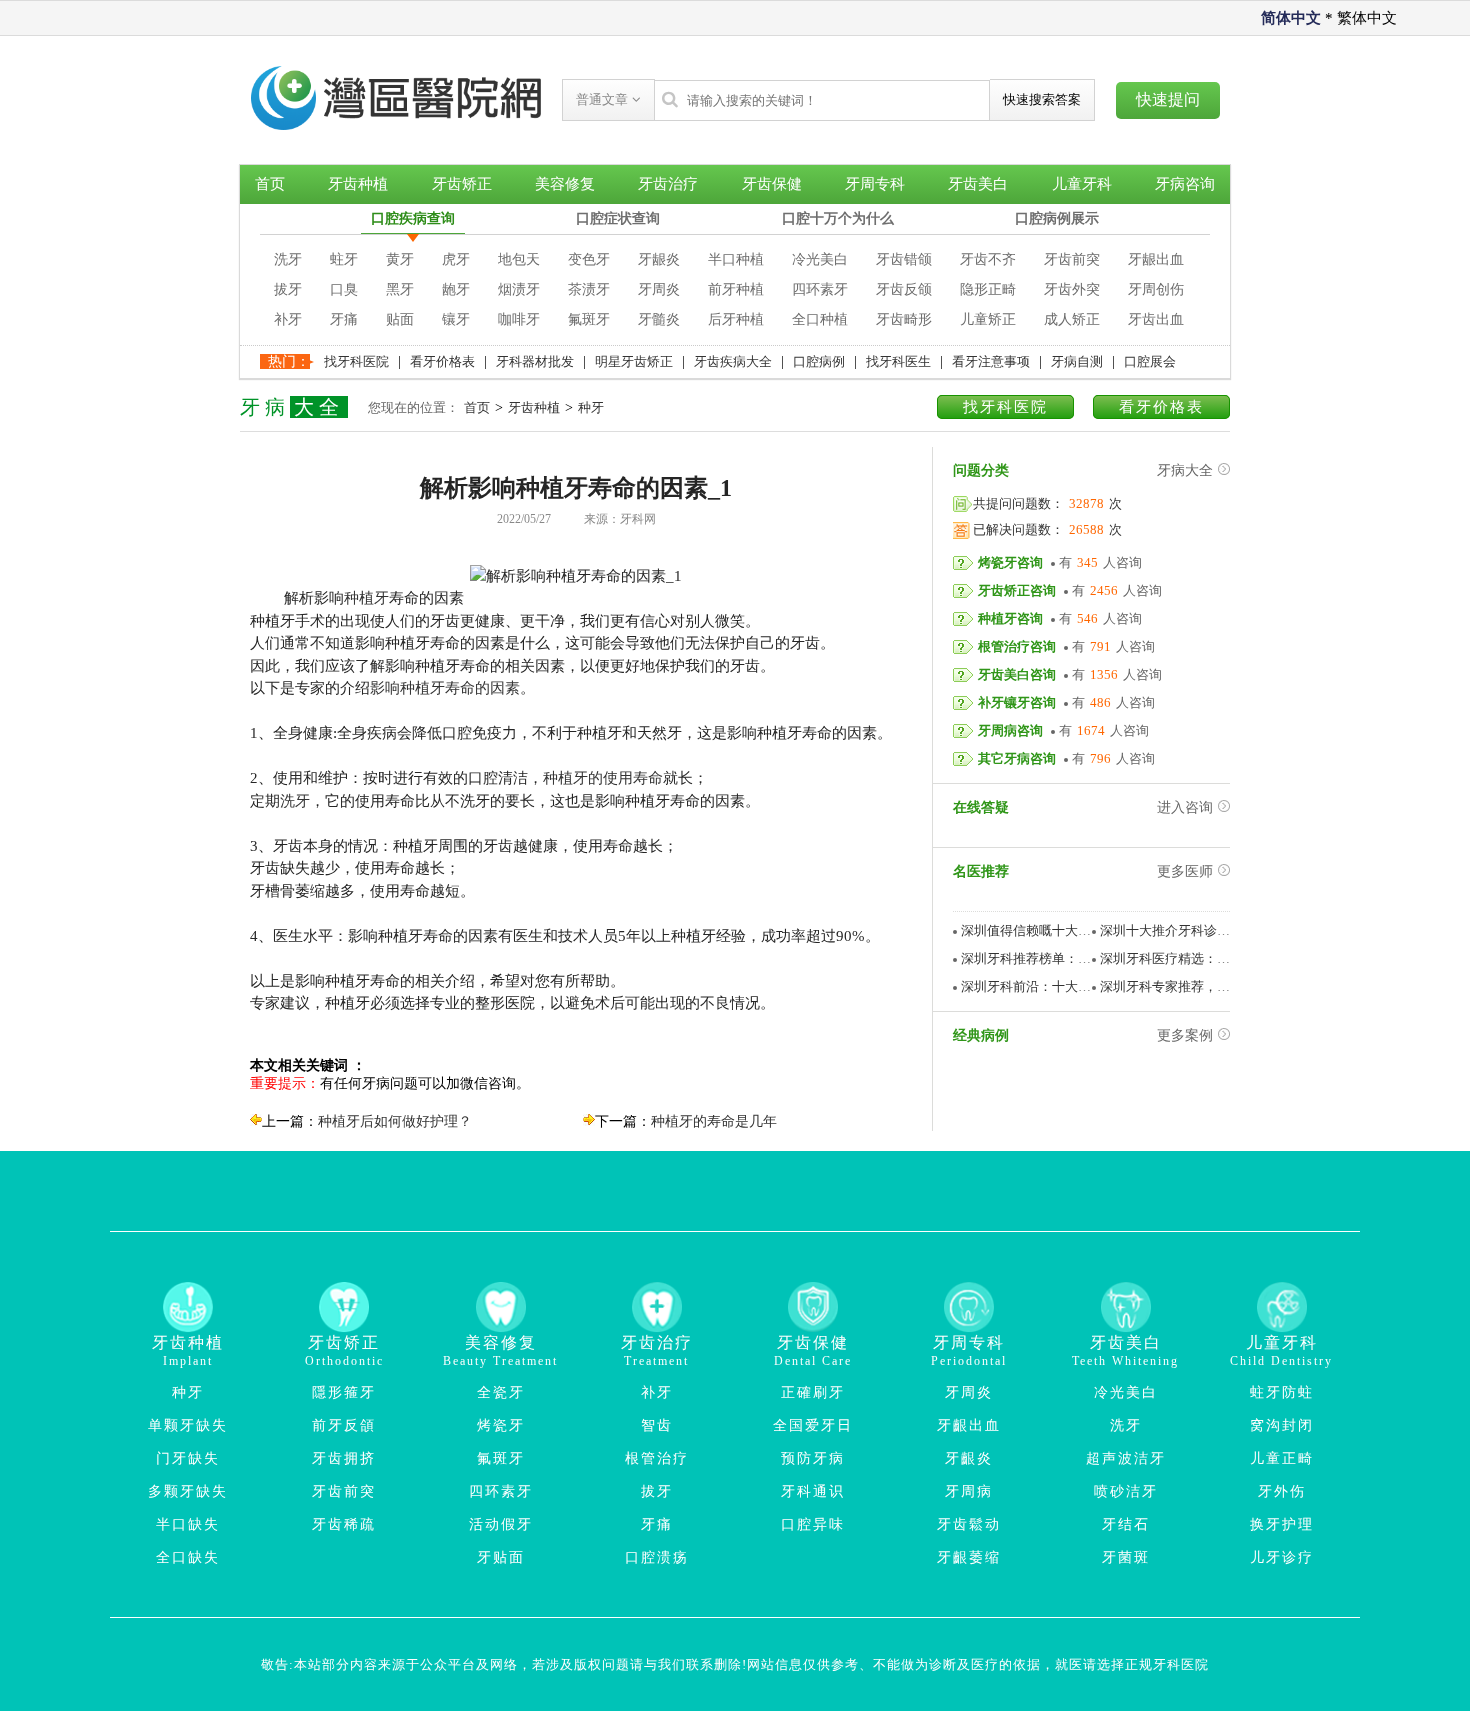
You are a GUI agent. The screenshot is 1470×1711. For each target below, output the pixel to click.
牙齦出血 (969, 1425)
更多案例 (1185, 1035)
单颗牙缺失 (188, 1425)
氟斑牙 (589, 319)
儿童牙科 (1082, 184)
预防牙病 (813, 1458)
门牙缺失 (188, 1458)
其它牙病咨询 (1017, 758)
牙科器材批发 (535, 361)
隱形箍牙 (344, 1392)
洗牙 (288, 259)
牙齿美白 (978, 184)
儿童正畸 (1282, 1458)
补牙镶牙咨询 (1017, 702)
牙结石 (1126, 1524)
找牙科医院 (356, 361)
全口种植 (820, 319)
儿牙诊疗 (1282, 1557)
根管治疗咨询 (1017, 646)
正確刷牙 (813, 1392)
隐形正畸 (988, 289)
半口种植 (736, 259)
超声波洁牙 (1126, 1458)
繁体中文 (1367, 18)
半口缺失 (188, 1524)
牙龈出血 (1156, 259)
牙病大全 (1185, 470)
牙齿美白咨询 (1017, 674)
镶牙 (456, 319)
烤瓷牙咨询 (1010, 562)
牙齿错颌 (904, 259)
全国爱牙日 (813, 1425)
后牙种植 (736, 319)
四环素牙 (820, 289)
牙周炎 (659, 289)
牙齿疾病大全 (733, 361)
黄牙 (400, 259)
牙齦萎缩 (969, 1557)
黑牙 (400, 289)
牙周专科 (875, 184)
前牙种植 (736, 289)
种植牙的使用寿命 (603, 778)
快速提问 (1168, 99)
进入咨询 (1185, 807)
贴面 (400, 319)
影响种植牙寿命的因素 (445, 688)
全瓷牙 (501, 1392)
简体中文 (1291, 18)
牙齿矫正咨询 (1017, 590)
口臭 (344, 289)
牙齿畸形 (904, 319)
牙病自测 (1077, 361)
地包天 (519, 259)
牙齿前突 (1072, 259)
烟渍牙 (519, 289)
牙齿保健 (772, 184)
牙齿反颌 (904, 289)
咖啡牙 (519, 319)
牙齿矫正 (462, 184)
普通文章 (604, 99)
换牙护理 (1282, 1524)
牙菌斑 (1126, 1557)
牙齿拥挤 (344, 1458)
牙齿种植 (358, 184)
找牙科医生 (898, 361)
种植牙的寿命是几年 (714, 1121)
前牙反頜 (344, 1425)
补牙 (288, 319)
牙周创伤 (1156, 289)
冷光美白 (820, 259)
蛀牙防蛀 (1282, 1392)
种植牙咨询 (1010, 618)
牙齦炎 (969, 1458)
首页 (270, 184)
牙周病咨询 (1010, 730)
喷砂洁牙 (1126, 1491)
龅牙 (456, 289)
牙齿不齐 (988, 259)
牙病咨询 (1185, 184)
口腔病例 (819, 361)
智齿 (657, 1425)
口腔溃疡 (657, 1557)
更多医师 (1185, 871)
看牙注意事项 (991, 361)
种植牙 (366, 598)
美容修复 (565, 184)
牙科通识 (813, 1491)
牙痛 (344, 319)
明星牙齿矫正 (634, 361)
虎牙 (456, 259)
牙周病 (969, 1491)
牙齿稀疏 (344, 1524)
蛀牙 (344, 259)
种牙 (591, 407)
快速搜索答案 (1042, 99)
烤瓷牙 (501, 1425)
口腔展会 (1150, 361)
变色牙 (589, 259)
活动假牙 (501, 1524)
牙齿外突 (1072, 289)
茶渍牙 (589, 289)
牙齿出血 (1156, 319)
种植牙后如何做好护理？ (395, 1121)
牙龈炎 (659, 259)
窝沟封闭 (1282, 1425)
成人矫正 (1072, 319)
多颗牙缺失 (188, 1491)
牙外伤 (1282, 1491)
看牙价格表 (442, 361)
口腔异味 (813, 1524)
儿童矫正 (988, 319)
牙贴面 (501, 1557)
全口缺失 (188, 1557)
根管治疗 (657, 1458)
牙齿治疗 (668, 184)
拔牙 (288, 289)
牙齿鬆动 (969, 1524)
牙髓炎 (659, 319)
